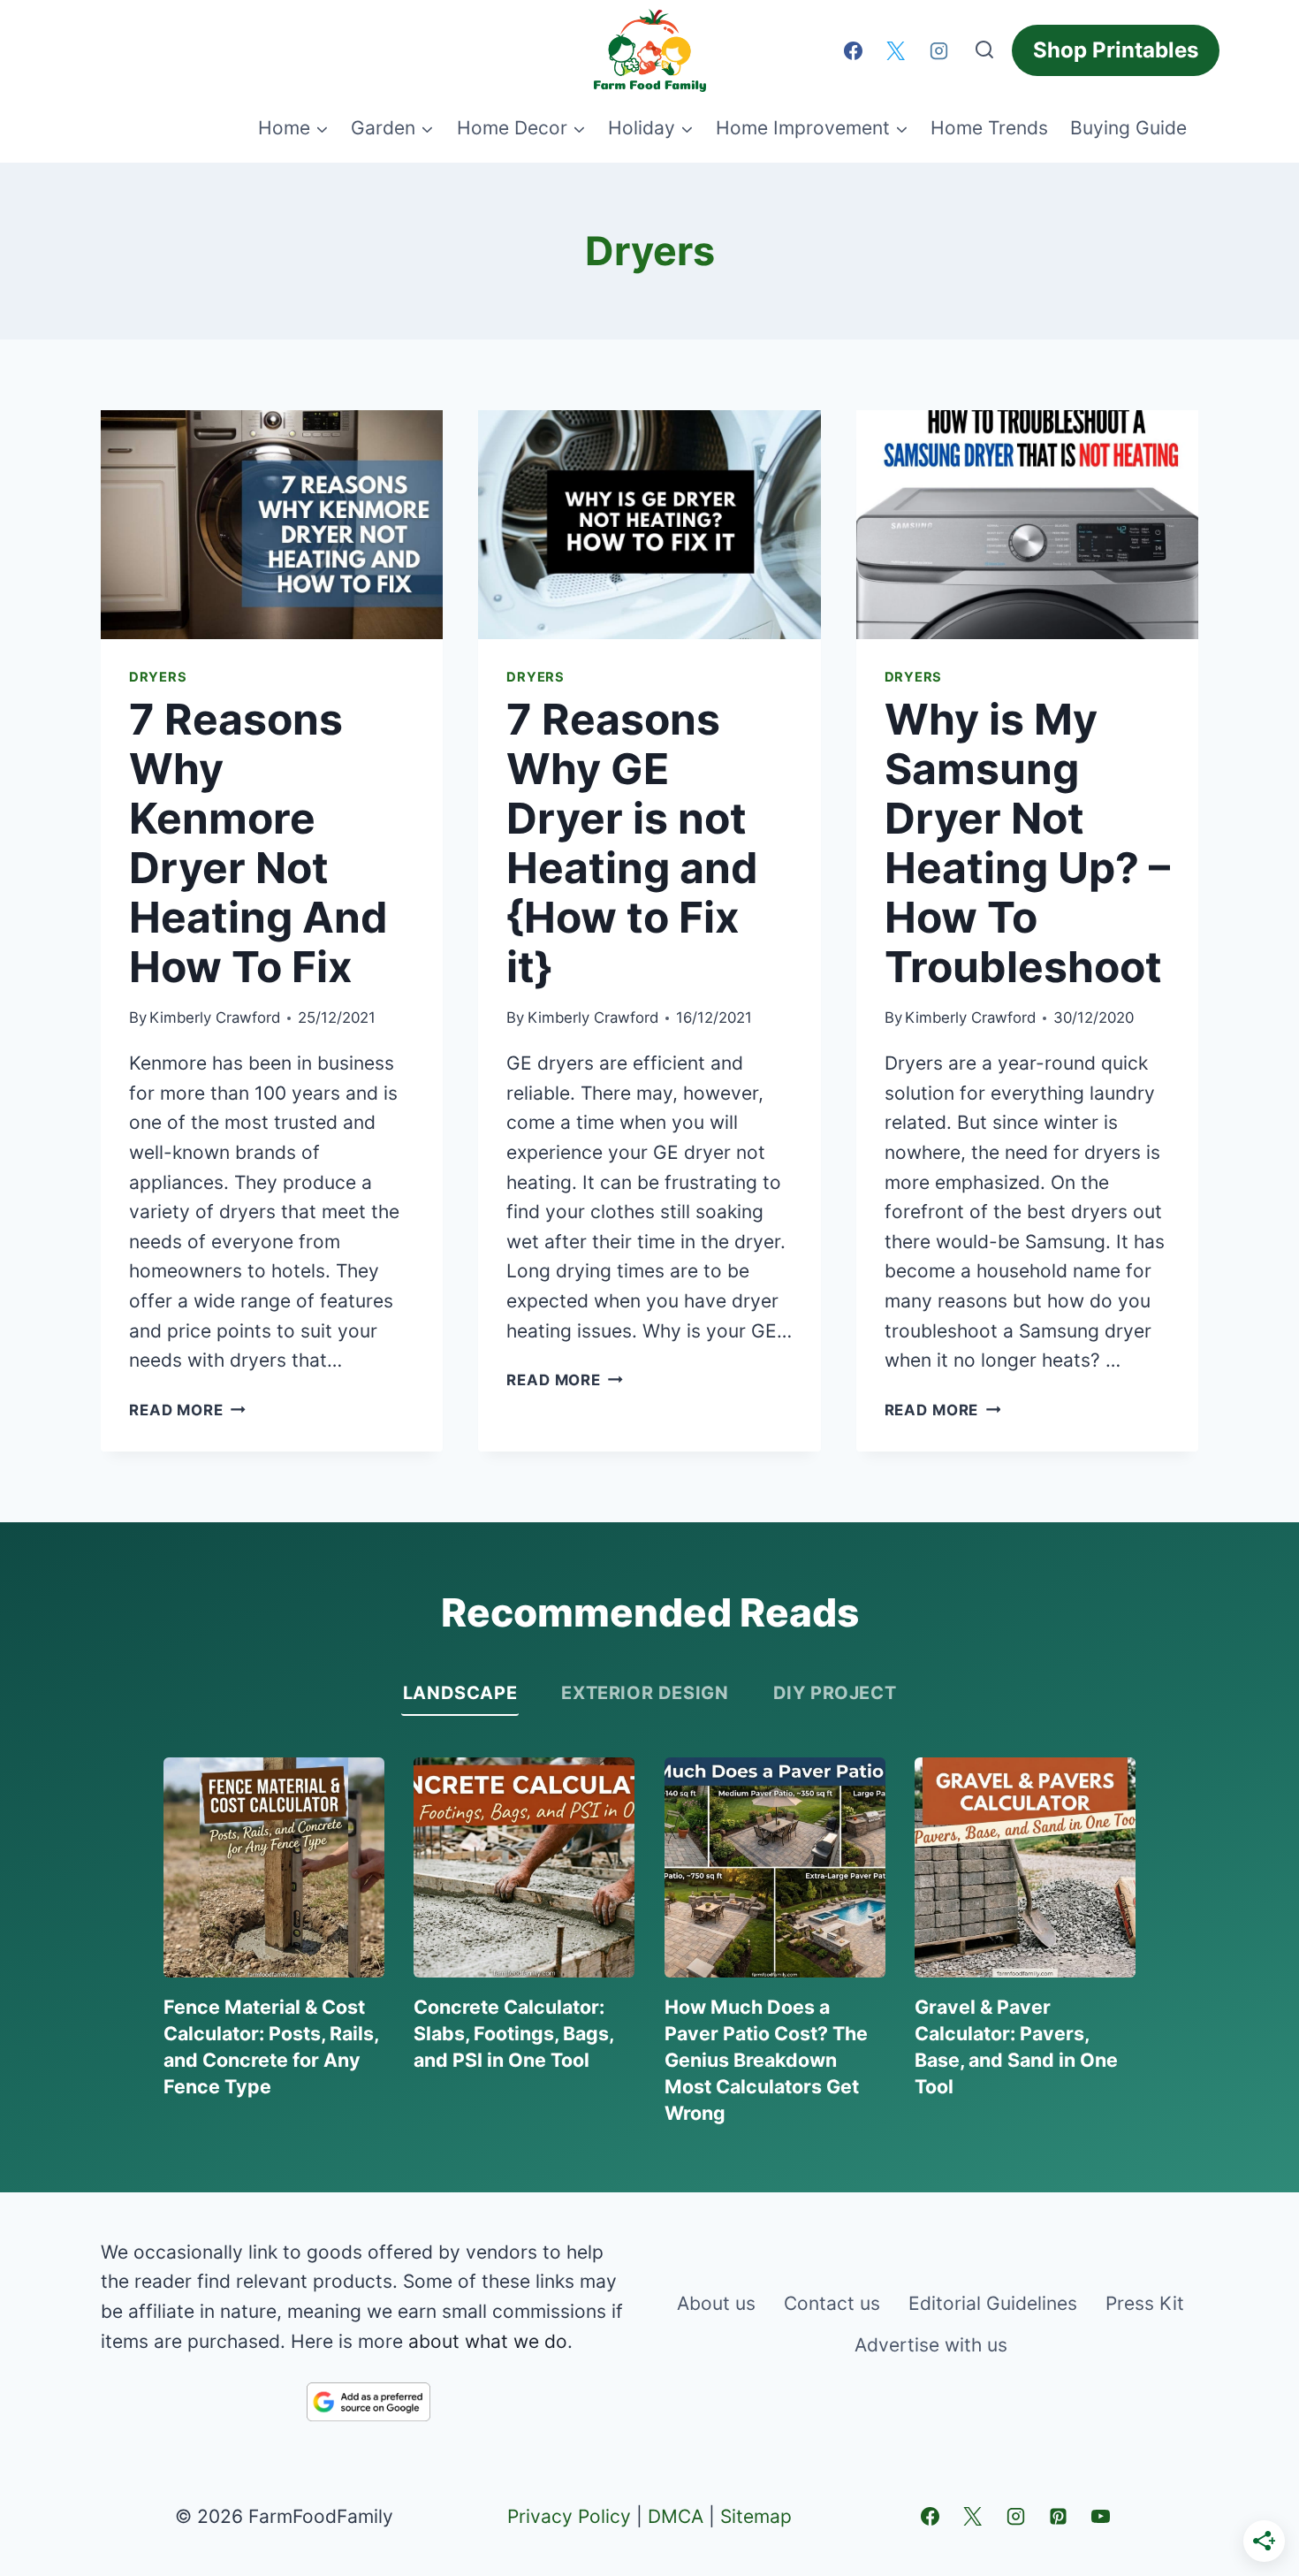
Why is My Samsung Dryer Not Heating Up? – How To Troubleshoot (1027, 843)
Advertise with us (931, 2345)
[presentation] (272, 524)
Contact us (832, 2303)
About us (716, 2303)
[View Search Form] (984, 50)
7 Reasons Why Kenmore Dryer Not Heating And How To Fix (258, 843)
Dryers (158, 677)
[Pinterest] (1058, 2517)
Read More (187, 1410)
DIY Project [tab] (835, 1693)
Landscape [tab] (460, 1693)
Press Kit (1145, 2303)
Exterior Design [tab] (645, 1693)
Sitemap (756, 2516)
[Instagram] (938, 50)
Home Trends (989, 128)
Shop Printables (1116, 50)
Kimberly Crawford (215, 1017)
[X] (896, 50)
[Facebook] (853, 50)
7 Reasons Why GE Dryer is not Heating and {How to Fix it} (632, 843)
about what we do (488, 2341)
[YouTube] (1101, 2517)
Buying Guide (1128, 128)
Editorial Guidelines (993, 2303)
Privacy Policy (569, 2516)
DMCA (676, 2516)
